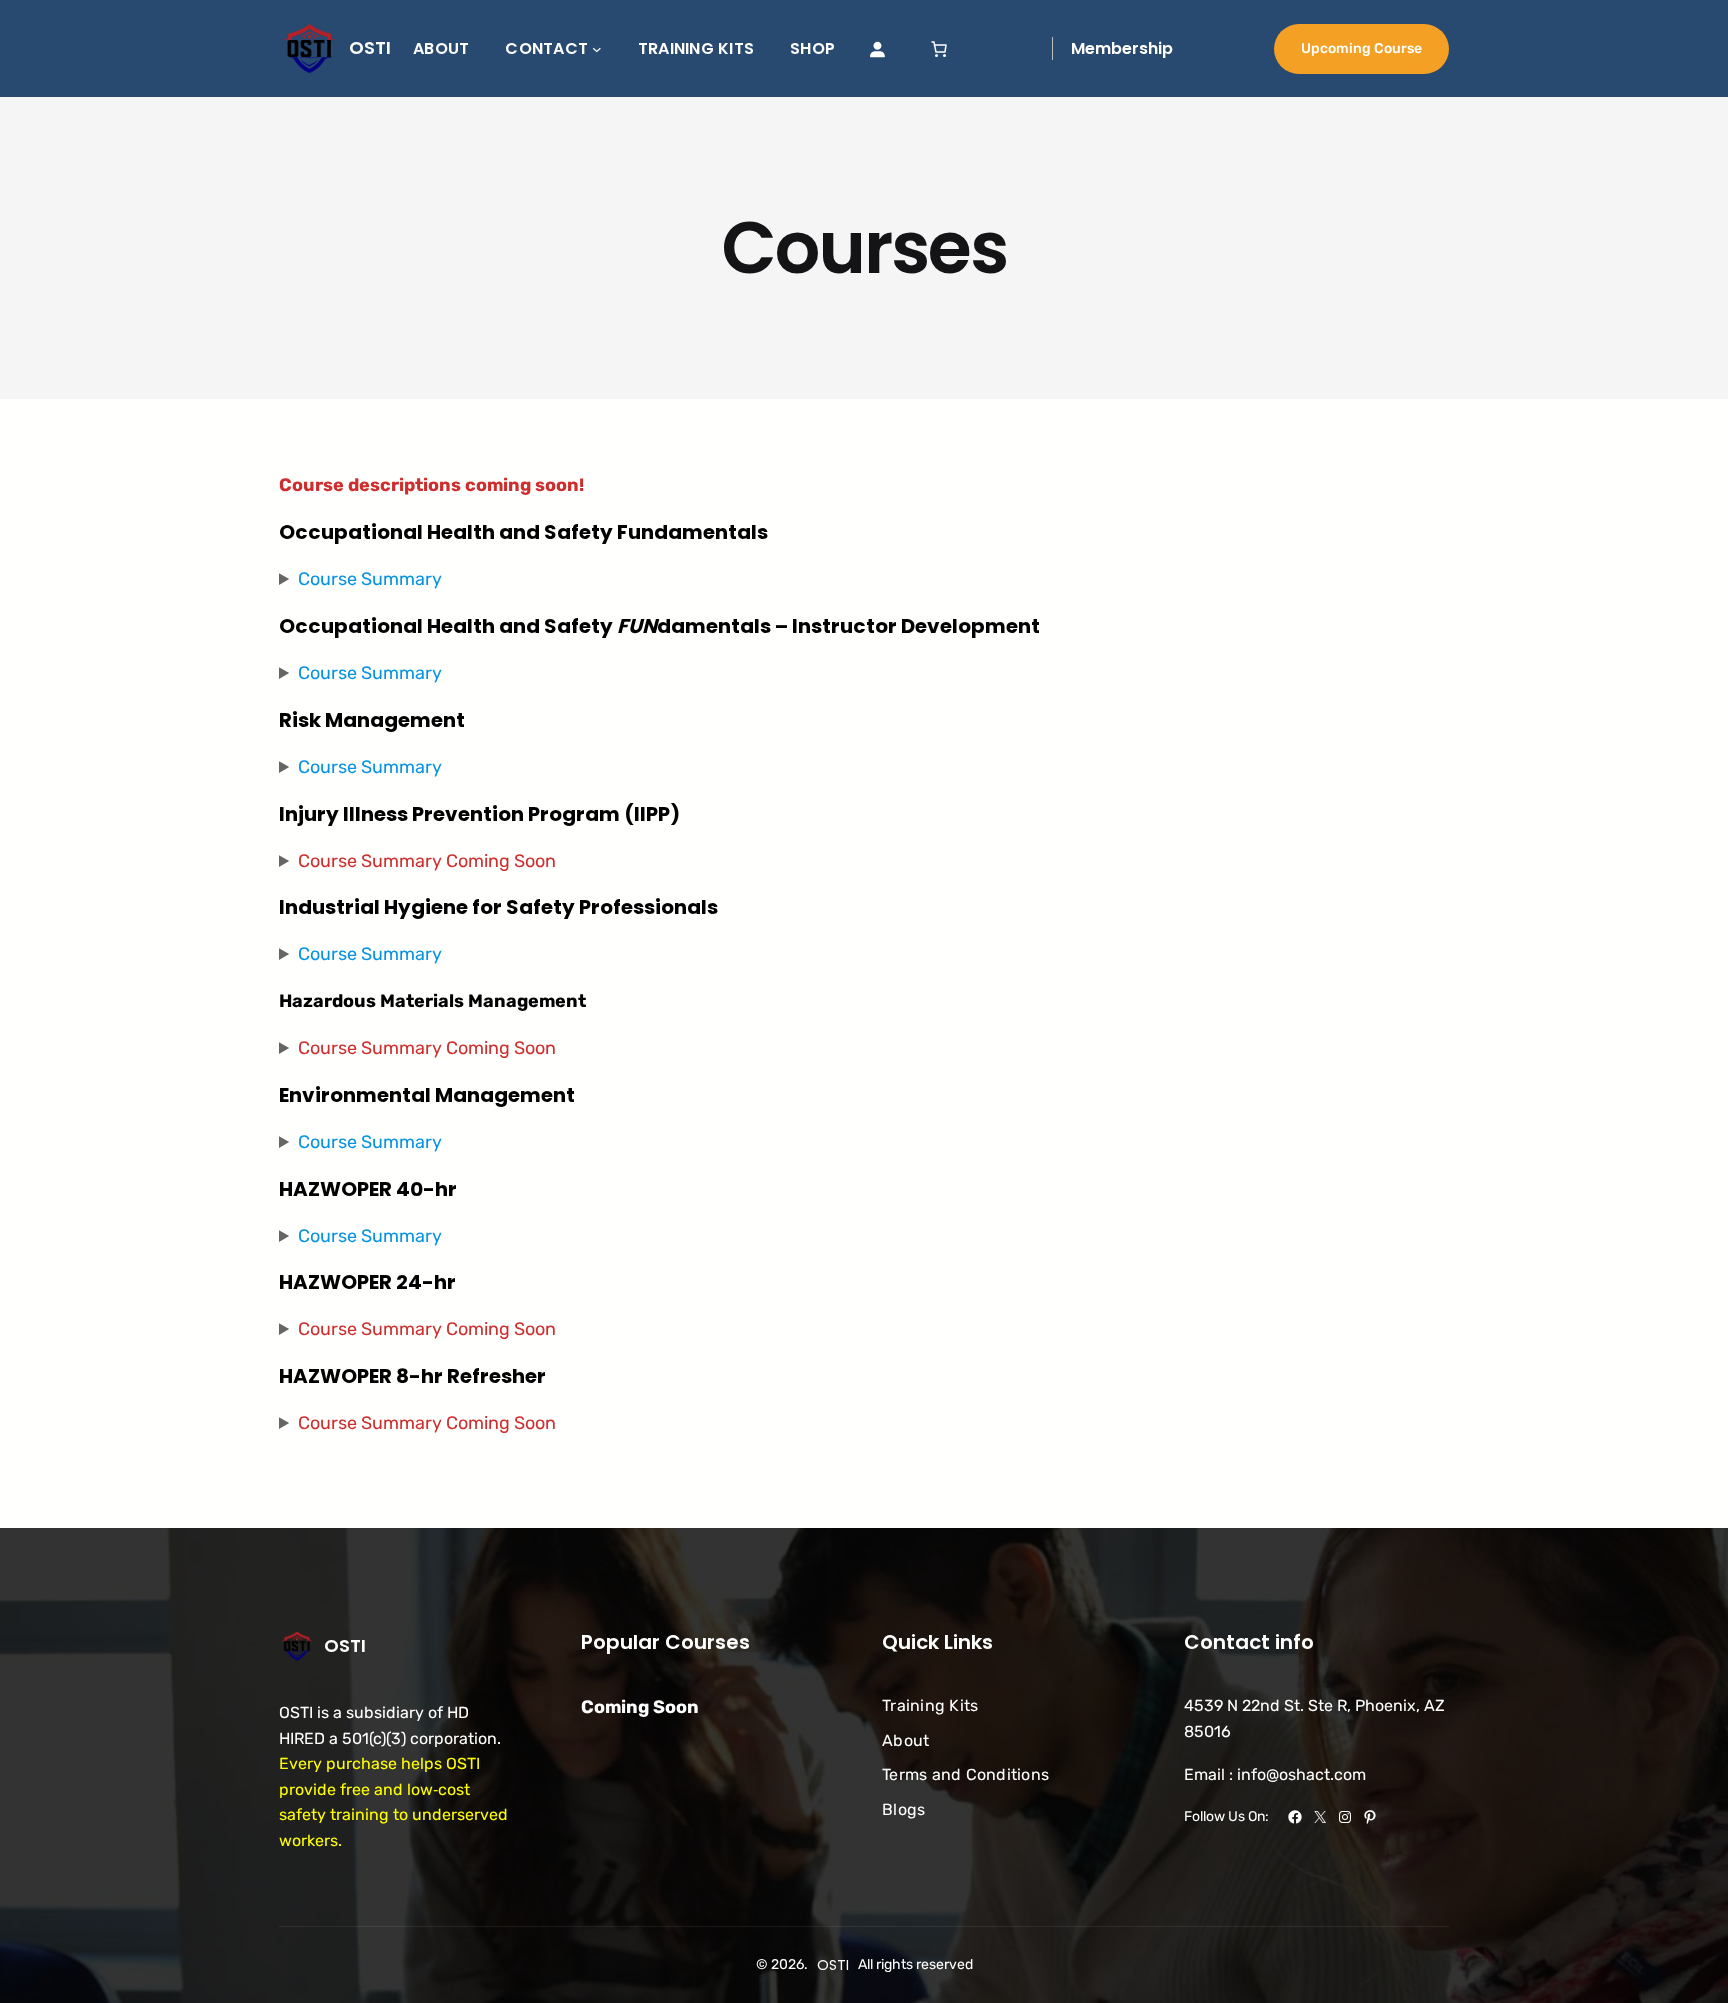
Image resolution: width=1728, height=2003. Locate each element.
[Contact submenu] (597, 49)
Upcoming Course (1361, 48)
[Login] (877, 49)
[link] (939, 49)
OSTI (370, 47)
